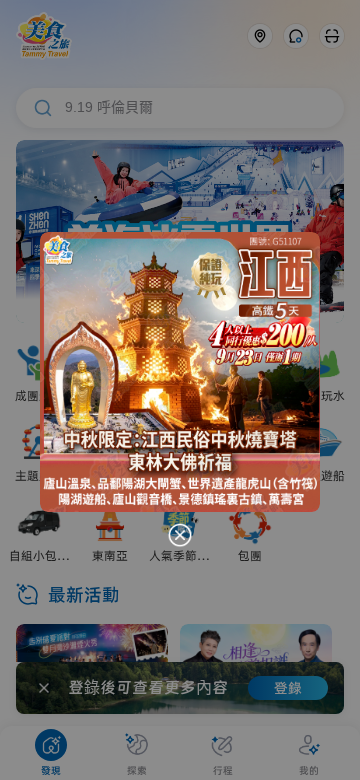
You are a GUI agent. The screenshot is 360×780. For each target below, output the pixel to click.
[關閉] (180, 535)
